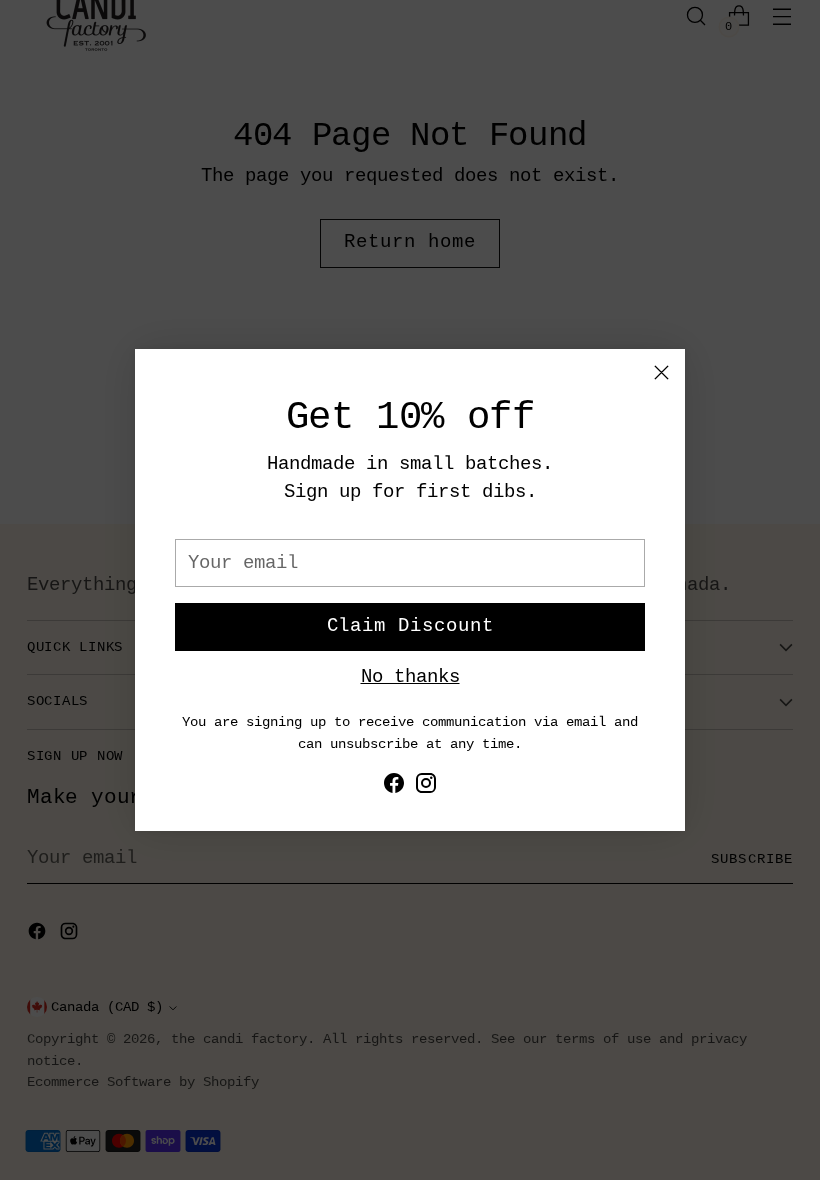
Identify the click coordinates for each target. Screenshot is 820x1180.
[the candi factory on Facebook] (394, 788)
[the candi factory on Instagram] (426, 788)
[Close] (661, 372)
